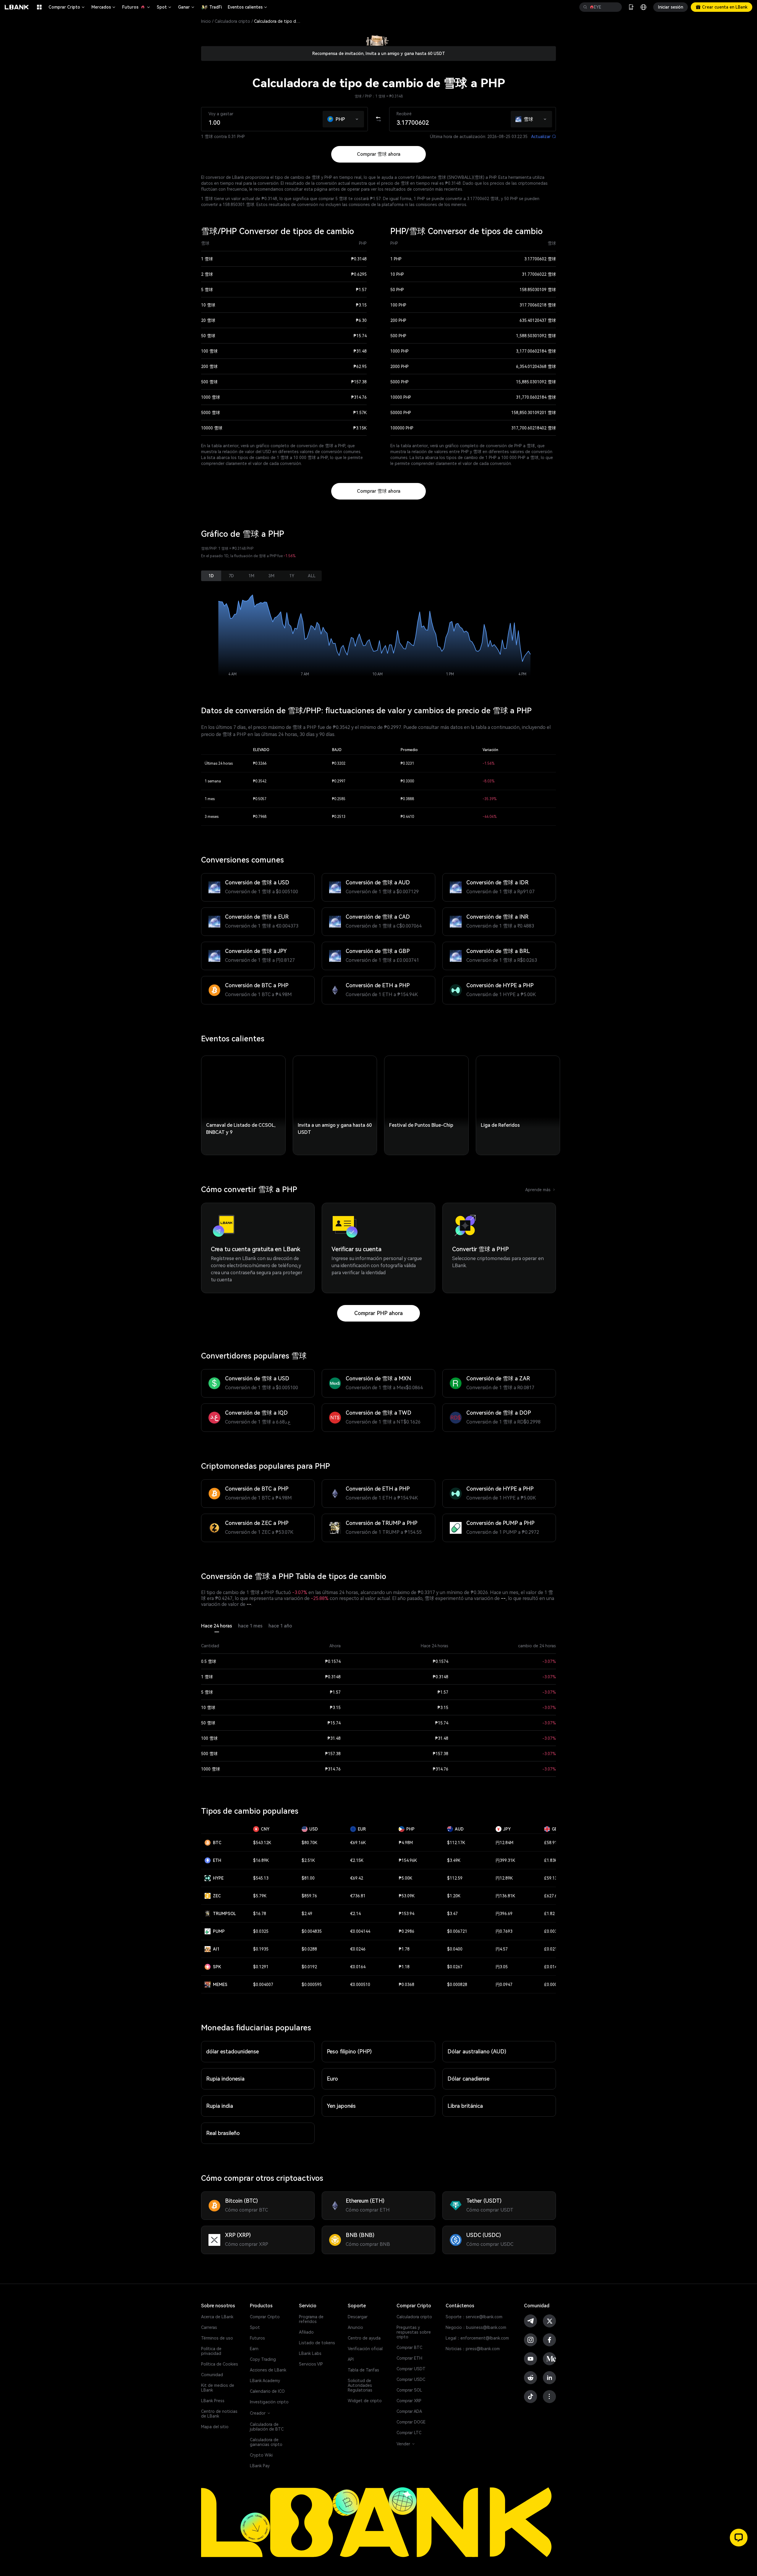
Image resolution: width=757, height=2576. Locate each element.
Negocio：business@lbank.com (476, 2327)
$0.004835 (312, 1931)
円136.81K (505, 1896)
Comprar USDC (411, 2379)
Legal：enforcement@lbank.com (477, 2338)
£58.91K (552, 1843)
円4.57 (502, 1949)
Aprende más (541, 1190)
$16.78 (260, 1914)
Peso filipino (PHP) (349, 2051)
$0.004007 (263, 1985)
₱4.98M (406, 1843)
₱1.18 (404, 1967)
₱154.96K (408, 1860)
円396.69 (504, 1914)
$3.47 (452, 1914)
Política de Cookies (220, 2364)
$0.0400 (455, 1949)
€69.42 (357, 1878)
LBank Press (213, 2401)
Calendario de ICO (267, 2391)
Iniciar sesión (671, 7)
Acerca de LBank (217, 2317)
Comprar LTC (409, 2433)
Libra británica (465, 2106)
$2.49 (307, 1914)
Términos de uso (217, 2338)
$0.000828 (457, 1985)
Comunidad (212, 2375)
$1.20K (454, 1896)
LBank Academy (265, 2381)
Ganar (187, 7)
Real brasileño (223, 2133)
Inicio (206, 21)
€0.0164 (358, 1967)
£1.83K (551, 1860)
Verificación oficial (365, 2349)
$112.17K (456, 1843)
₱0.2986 (406, 1931)
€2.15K (357, 1860)
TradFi (216, 7)
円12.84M (504, 1843)
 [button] (585, 7)
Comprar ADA (409, 2411)
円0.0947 (504, 1985)
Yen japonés (341, 2106)
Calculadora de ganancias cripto (266, 2442)
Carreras (209, 2327)
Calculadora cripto (232, 21)
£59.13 (551, 1878)
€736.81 (358, 1896)
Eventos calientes (248, 7)
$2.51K (308, 1860)
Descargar (358, 2317)
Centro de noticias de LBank (219, 2414)
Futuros (136, 7)
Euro (332, 2079)
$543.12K (262, 1843)
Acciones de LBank (268, 2370)
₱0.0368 (406, 1985)
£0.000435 (554, 1985)
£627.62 (552, 1896)
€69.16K (358, 1843)
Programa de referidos (311, 2319)
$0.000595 (312, 1985)
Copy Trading (263, 2359)
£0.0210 (552, 1949)
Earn (254, 2349)
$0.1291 (261, 1967)
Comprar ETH (409, 2358)
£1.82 (549, 1914)
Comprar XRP (409, 2401)
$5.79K (260, 1896)
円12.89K (504, 1878)
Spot (164, 7)
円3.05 (502, 1967)
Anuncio (355, 2327)
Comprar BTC (409, 2348)
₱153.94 (406, 1914)
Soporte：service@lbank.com (474, 2317)
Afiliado (306, 2332)
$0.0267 (455, 1967)
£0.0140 (552, 1967)
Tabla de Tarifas (363, 2370)
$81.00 (308, 1878)
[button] (357, 118)
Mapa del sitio (215, 2427)
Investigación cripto (269, 2402)
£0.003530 (554, 1931)
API (351, 2359)
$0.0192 (309, 1967)
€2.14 (355, 1914)
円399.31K (505, 1860)
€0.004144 (360, 1931)
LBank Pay (260, 2466)
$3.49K (454, 1860)
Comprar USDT (411, 2369)
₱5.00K (405, 1878)
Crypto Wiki (261, 2455)
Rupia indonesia (225, 2079)
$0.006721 (457, 1931)
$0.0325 (261, 1931)
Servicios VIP (311, 2364)
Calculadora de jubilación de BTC (267, 2427)
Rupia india (220, 2106)
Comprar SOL (409, 2390)
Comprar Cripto (67, 7)
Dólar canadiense (468, 2079)
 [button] (615, 7)
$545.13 (261, 1878)
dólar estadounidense (232, 2051)
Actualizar (544, 137)
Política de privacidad (211, 2351)
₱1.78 (404, 1949)
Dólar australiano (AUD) (477, 2051)
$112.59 (455, 1878)
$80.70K (309, 1843)
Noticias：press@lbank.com (473, 2349)
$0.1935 (261, 1949)
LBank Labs (310, 2353)
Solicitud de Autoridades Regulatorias (360, 2385)
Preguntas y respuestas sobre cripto (414, 2332)
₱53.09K (407, 1896)
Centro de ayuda (364, 2338)
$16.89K (261, 1860)
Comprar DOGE (411, 2422)
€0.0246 (358, 1949)
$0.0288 (309, 1949)
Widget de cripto (365, 2401)
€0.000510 (360, 1985)
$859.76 (309, 1896)
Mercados (104, 7)
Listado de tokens (317, 2343)
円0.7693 (504, 1931)
